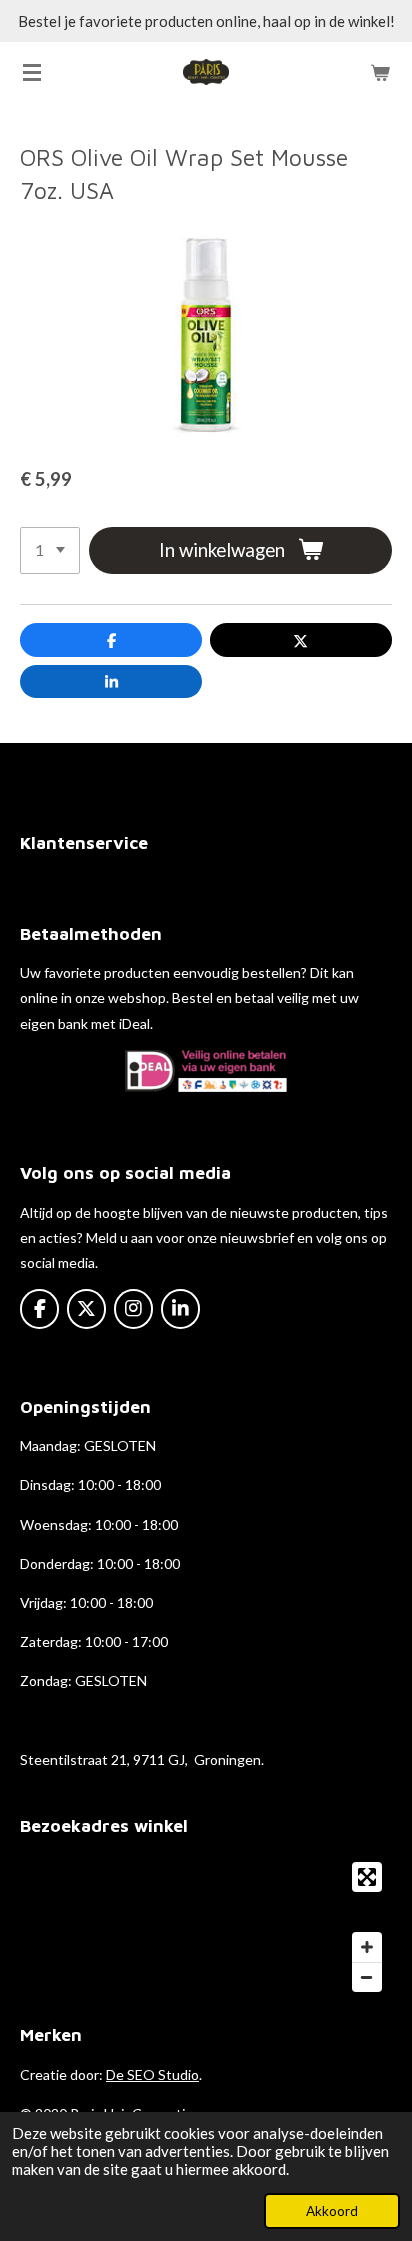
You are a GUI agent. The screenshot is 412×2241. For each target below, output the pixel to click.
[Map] (206, 1927)
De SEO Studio (152, 2074)
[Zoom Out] (367, 1977)
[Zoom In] (367, 1947)
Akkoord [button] (332, 2211)
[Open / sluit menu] (32, 72)
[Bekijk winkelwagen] (380, 72)
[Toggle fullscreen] (367, 1877)
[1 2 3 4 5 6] (50, 550)
